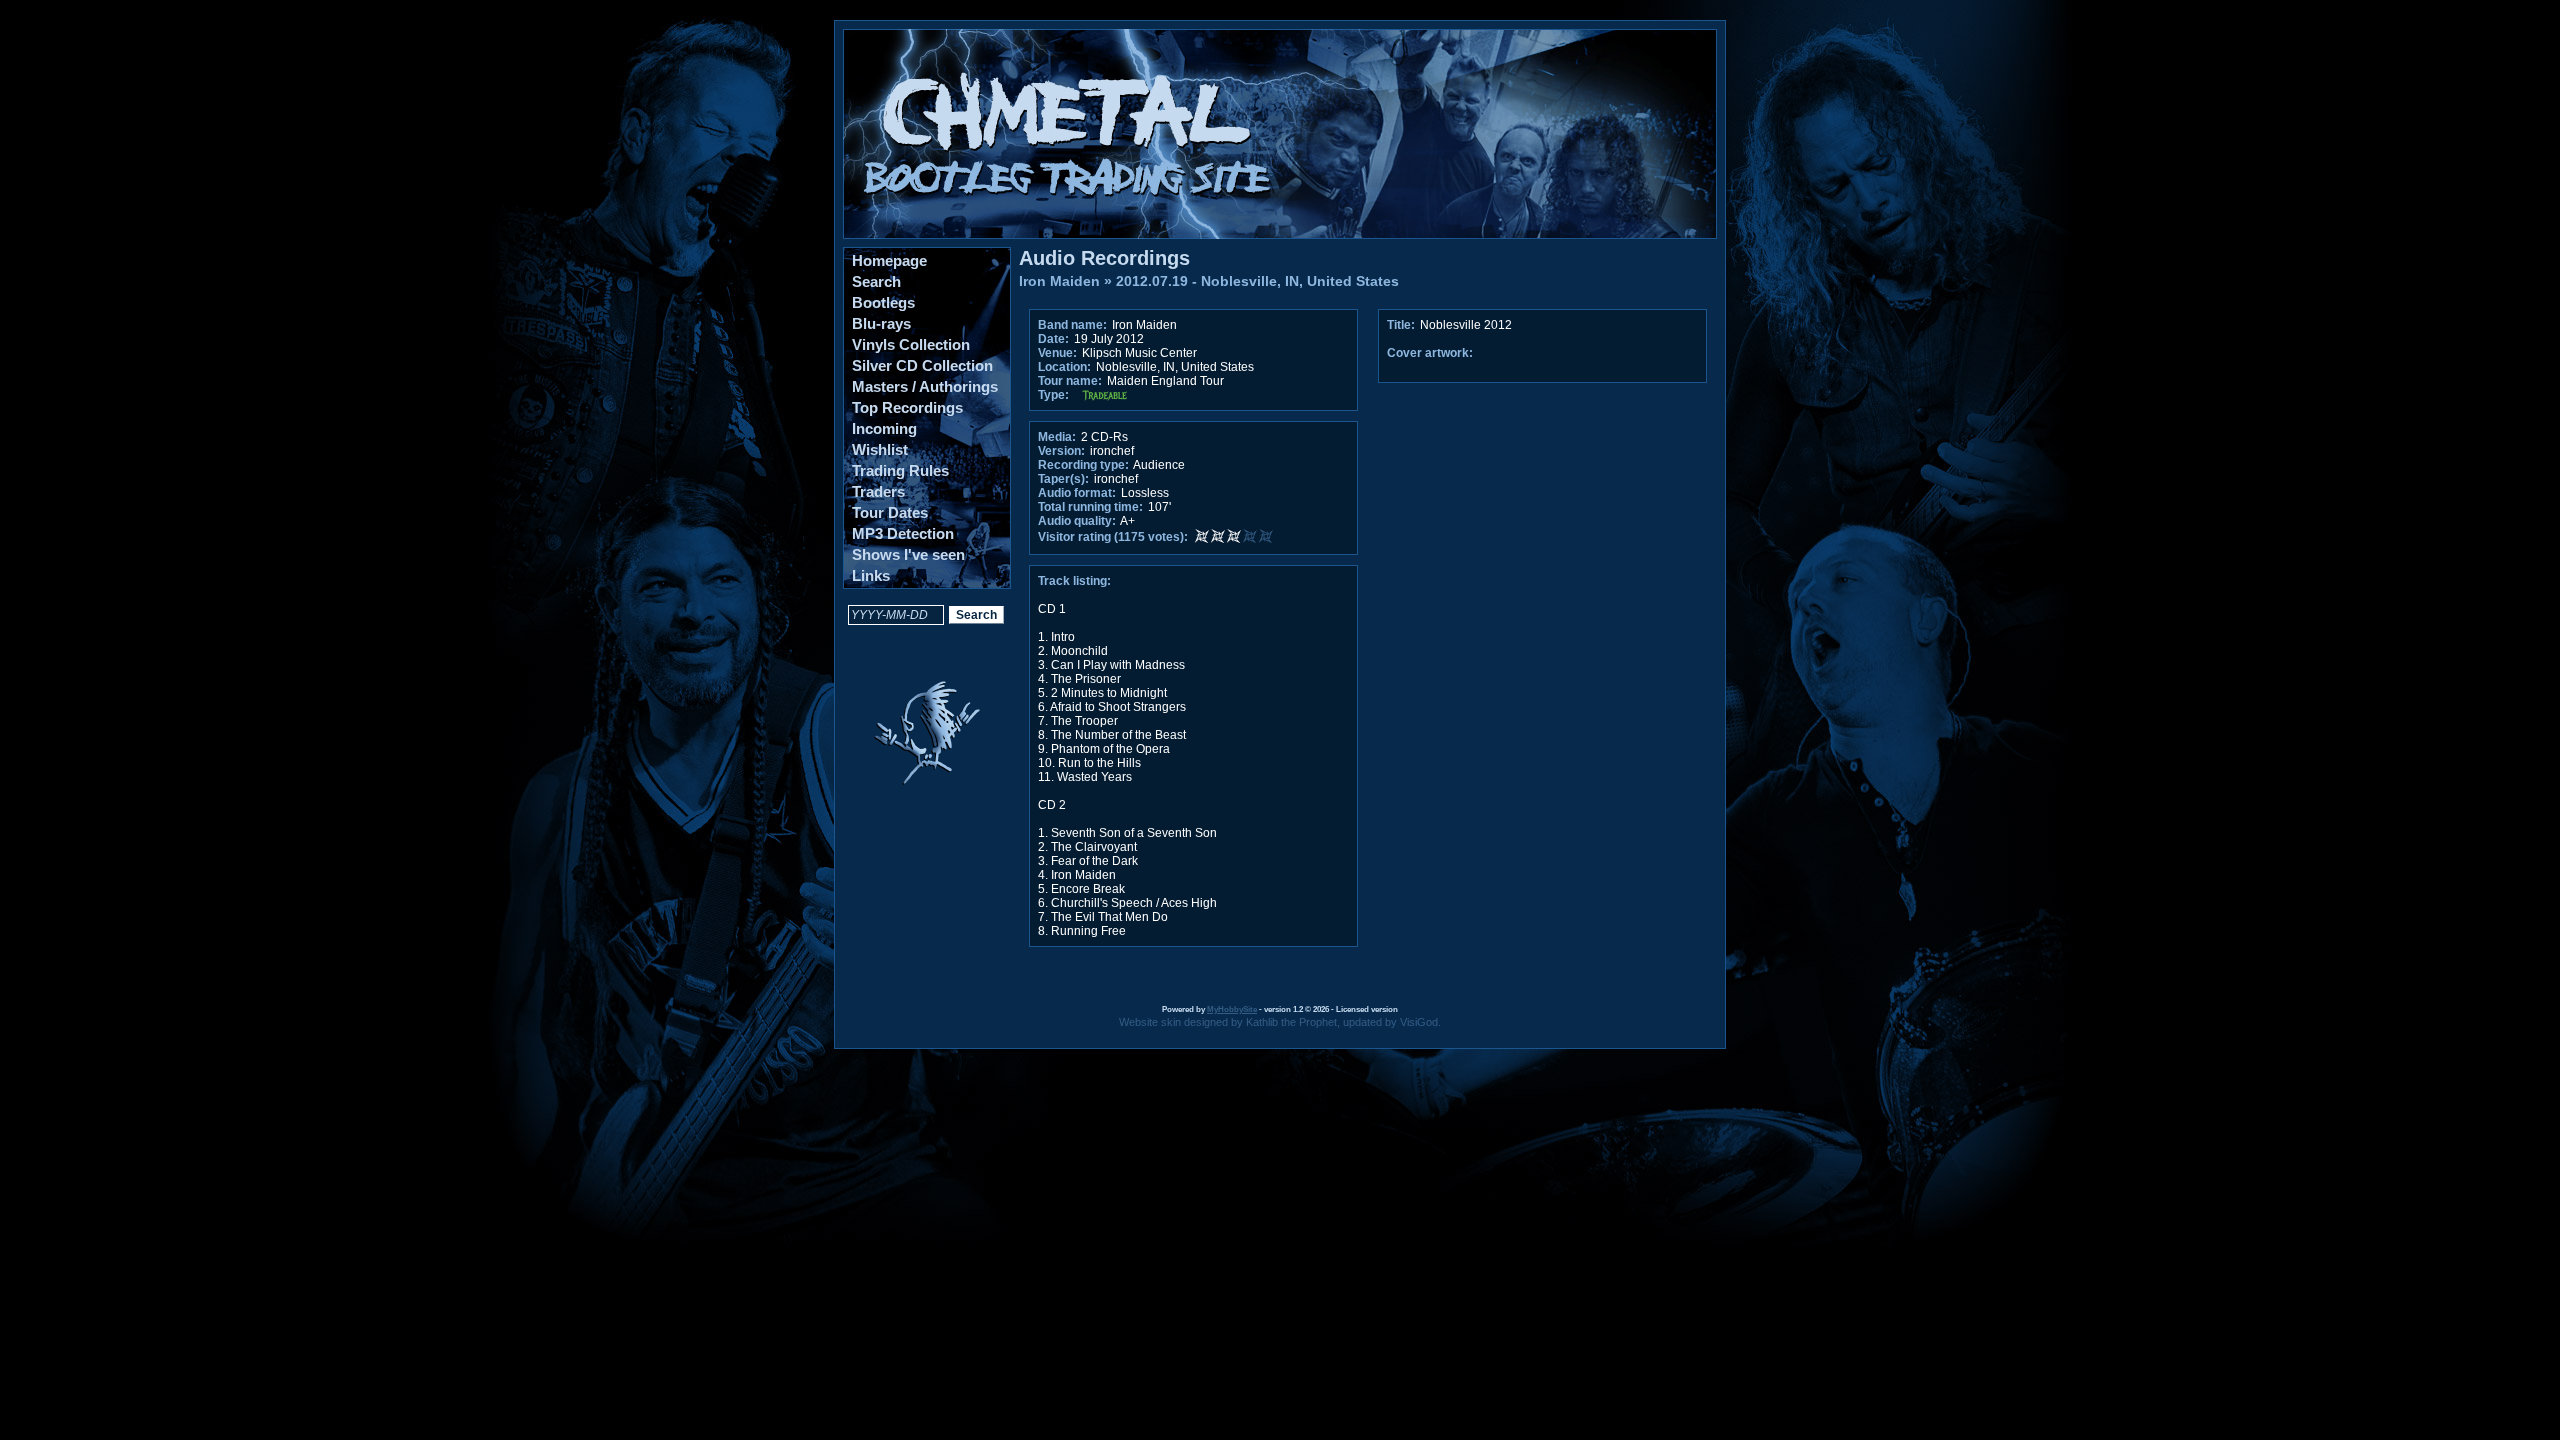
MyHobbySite (1232, 1009)
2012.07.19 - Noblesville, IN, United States (1257, 281)
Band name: (1072, 325)
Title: (1402, 325)
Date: (1053, 339)
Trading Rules (900, 470)
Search (876, 281)
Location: (1064, 367)
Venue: (1057, 353)
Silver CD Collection (922, 365)
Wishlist (880, 449)
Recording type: (1083, 465)
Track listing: (1074, 581)
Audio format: (1077, 493)
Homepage (889, 260)
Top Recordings (907, 407)
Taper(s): (1063, 479)
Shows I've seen (908, 554)
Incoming (884, 428)
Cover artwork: (1430, 353)
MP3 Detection (903, 533)
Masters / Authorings (925, 386)
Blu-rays (881, 323)
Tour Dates (890, 512)
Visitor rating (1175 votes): (1113, 537)
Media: (1057, 437)
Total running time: (1090, 507)
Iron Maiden (1059, 281)
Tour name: (1070, 381)
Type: (1053, 395)
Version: (1061, 451)
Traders (878, 491)
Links (871, 575)
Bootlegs (883, 302)
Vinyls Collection (911, 344)
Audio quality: (1077, 521)
